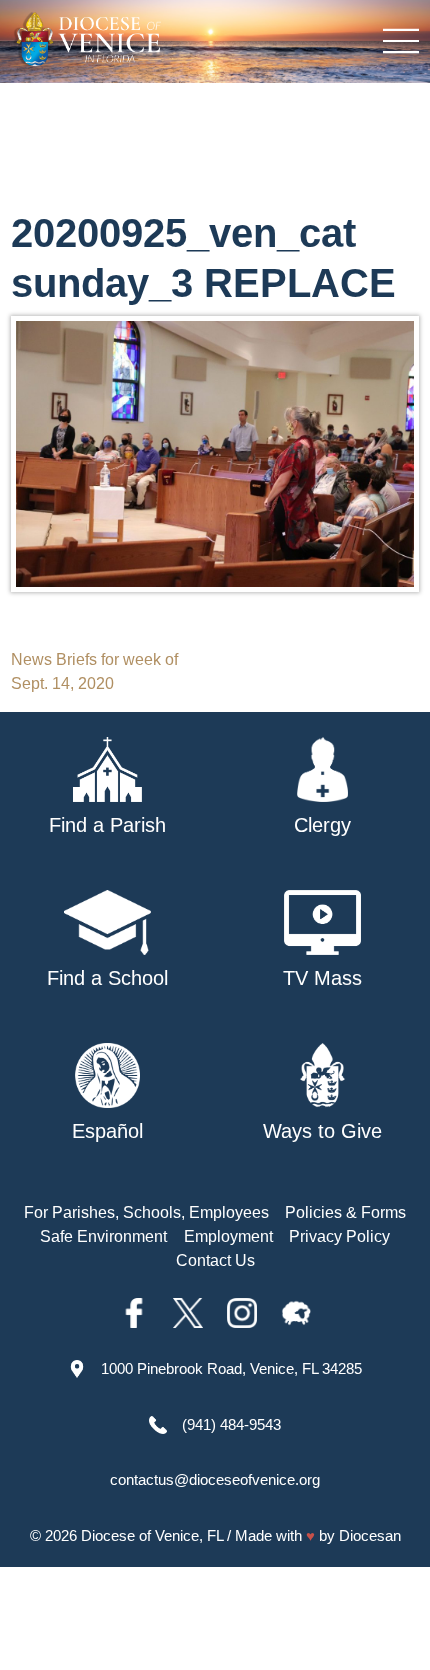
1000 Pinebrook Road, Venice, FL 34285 (231, 1368)
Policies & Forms (345, 1212)
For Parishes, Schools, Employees (146, 1212)
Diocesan (370, 1535)
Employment (228, 1236)
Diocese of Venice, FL (152, 1535)
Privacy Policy (339, 1236)
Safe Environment (103, 1236)
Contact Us (215, 1260)
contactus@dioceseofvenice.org (215, 1479)
